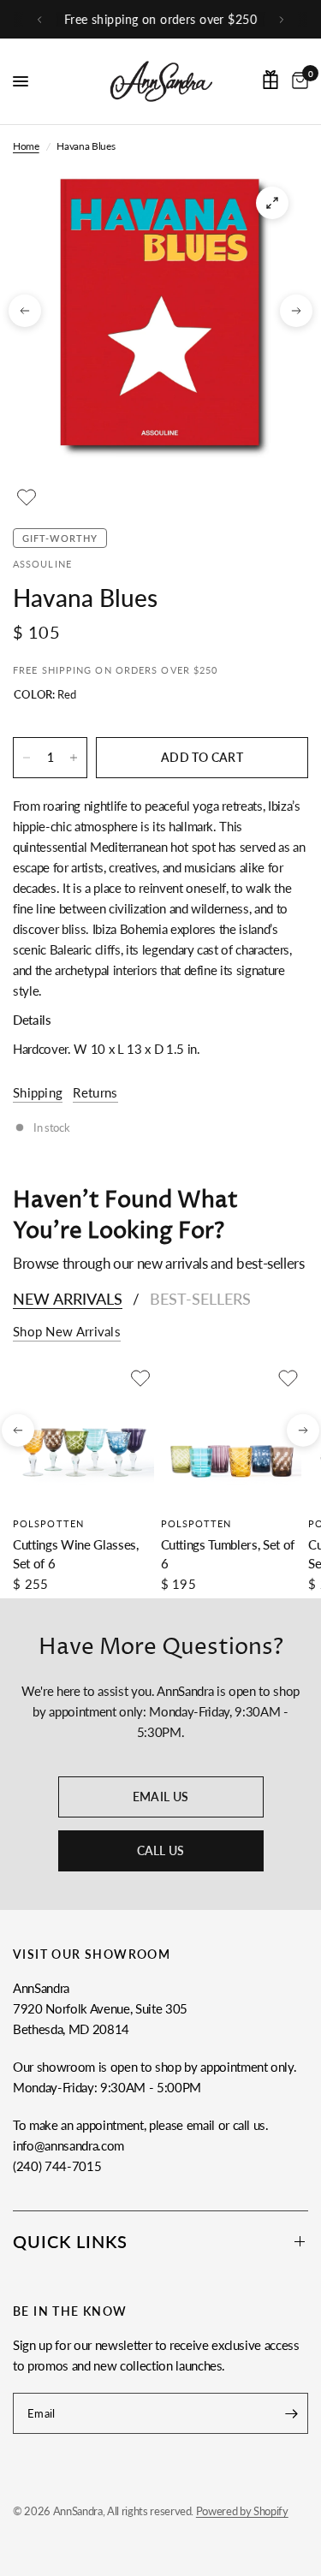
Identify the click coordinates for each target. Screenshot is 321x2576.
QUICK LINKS (70, 2241)
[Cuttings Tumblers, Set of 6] (232, 1435)
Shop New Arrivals (67, 1332)
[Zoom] (272, 203)
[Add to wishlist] (27, 497)
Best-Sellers (200, 1299)
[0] (297, 81)
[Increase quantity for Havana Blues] (74, 758)
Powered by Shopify (242, 2511)
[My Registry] (270, 80)
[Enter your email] (291, 2413)
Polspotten (48, 1523)
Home (26, 146)
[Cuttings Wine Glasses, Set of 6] (83, 1435)
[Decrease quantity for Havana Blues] (27, 758)
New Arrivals (68, 1299)
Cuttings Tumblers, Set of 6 (228, 1553)
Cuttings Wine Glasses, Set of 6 (76, 1553)
